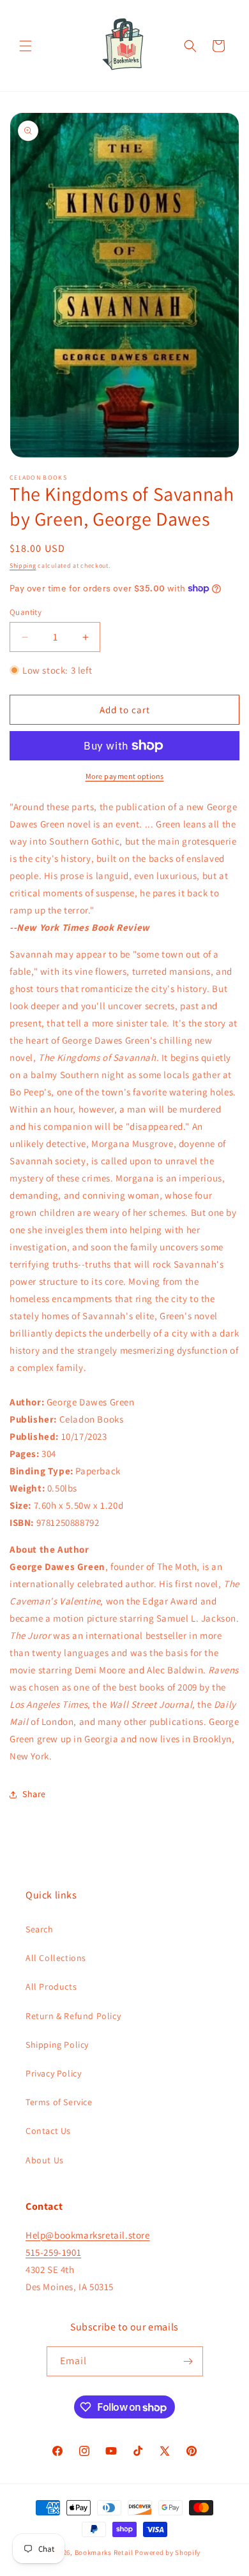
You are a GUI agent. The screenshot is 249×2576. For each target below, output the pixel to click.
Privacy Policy (53, 2073)
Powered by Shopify (168, 2552)
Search (40, 1929)
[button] (26, 46)
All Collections (56, 1958)
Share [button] (34, 1794)
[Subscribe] (188, 2361)
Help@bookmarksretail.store (88, 2235)
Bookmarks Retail (104, 2552)
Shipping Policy (57, 2045)
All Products (51, 1987)
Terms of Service (59, 2102)
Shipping (23, 566)
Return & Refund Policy (73, 2016)
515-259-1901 (53, 2252)
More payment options (125, 776)
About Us (45, 2160)
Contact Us (48, 2131)
